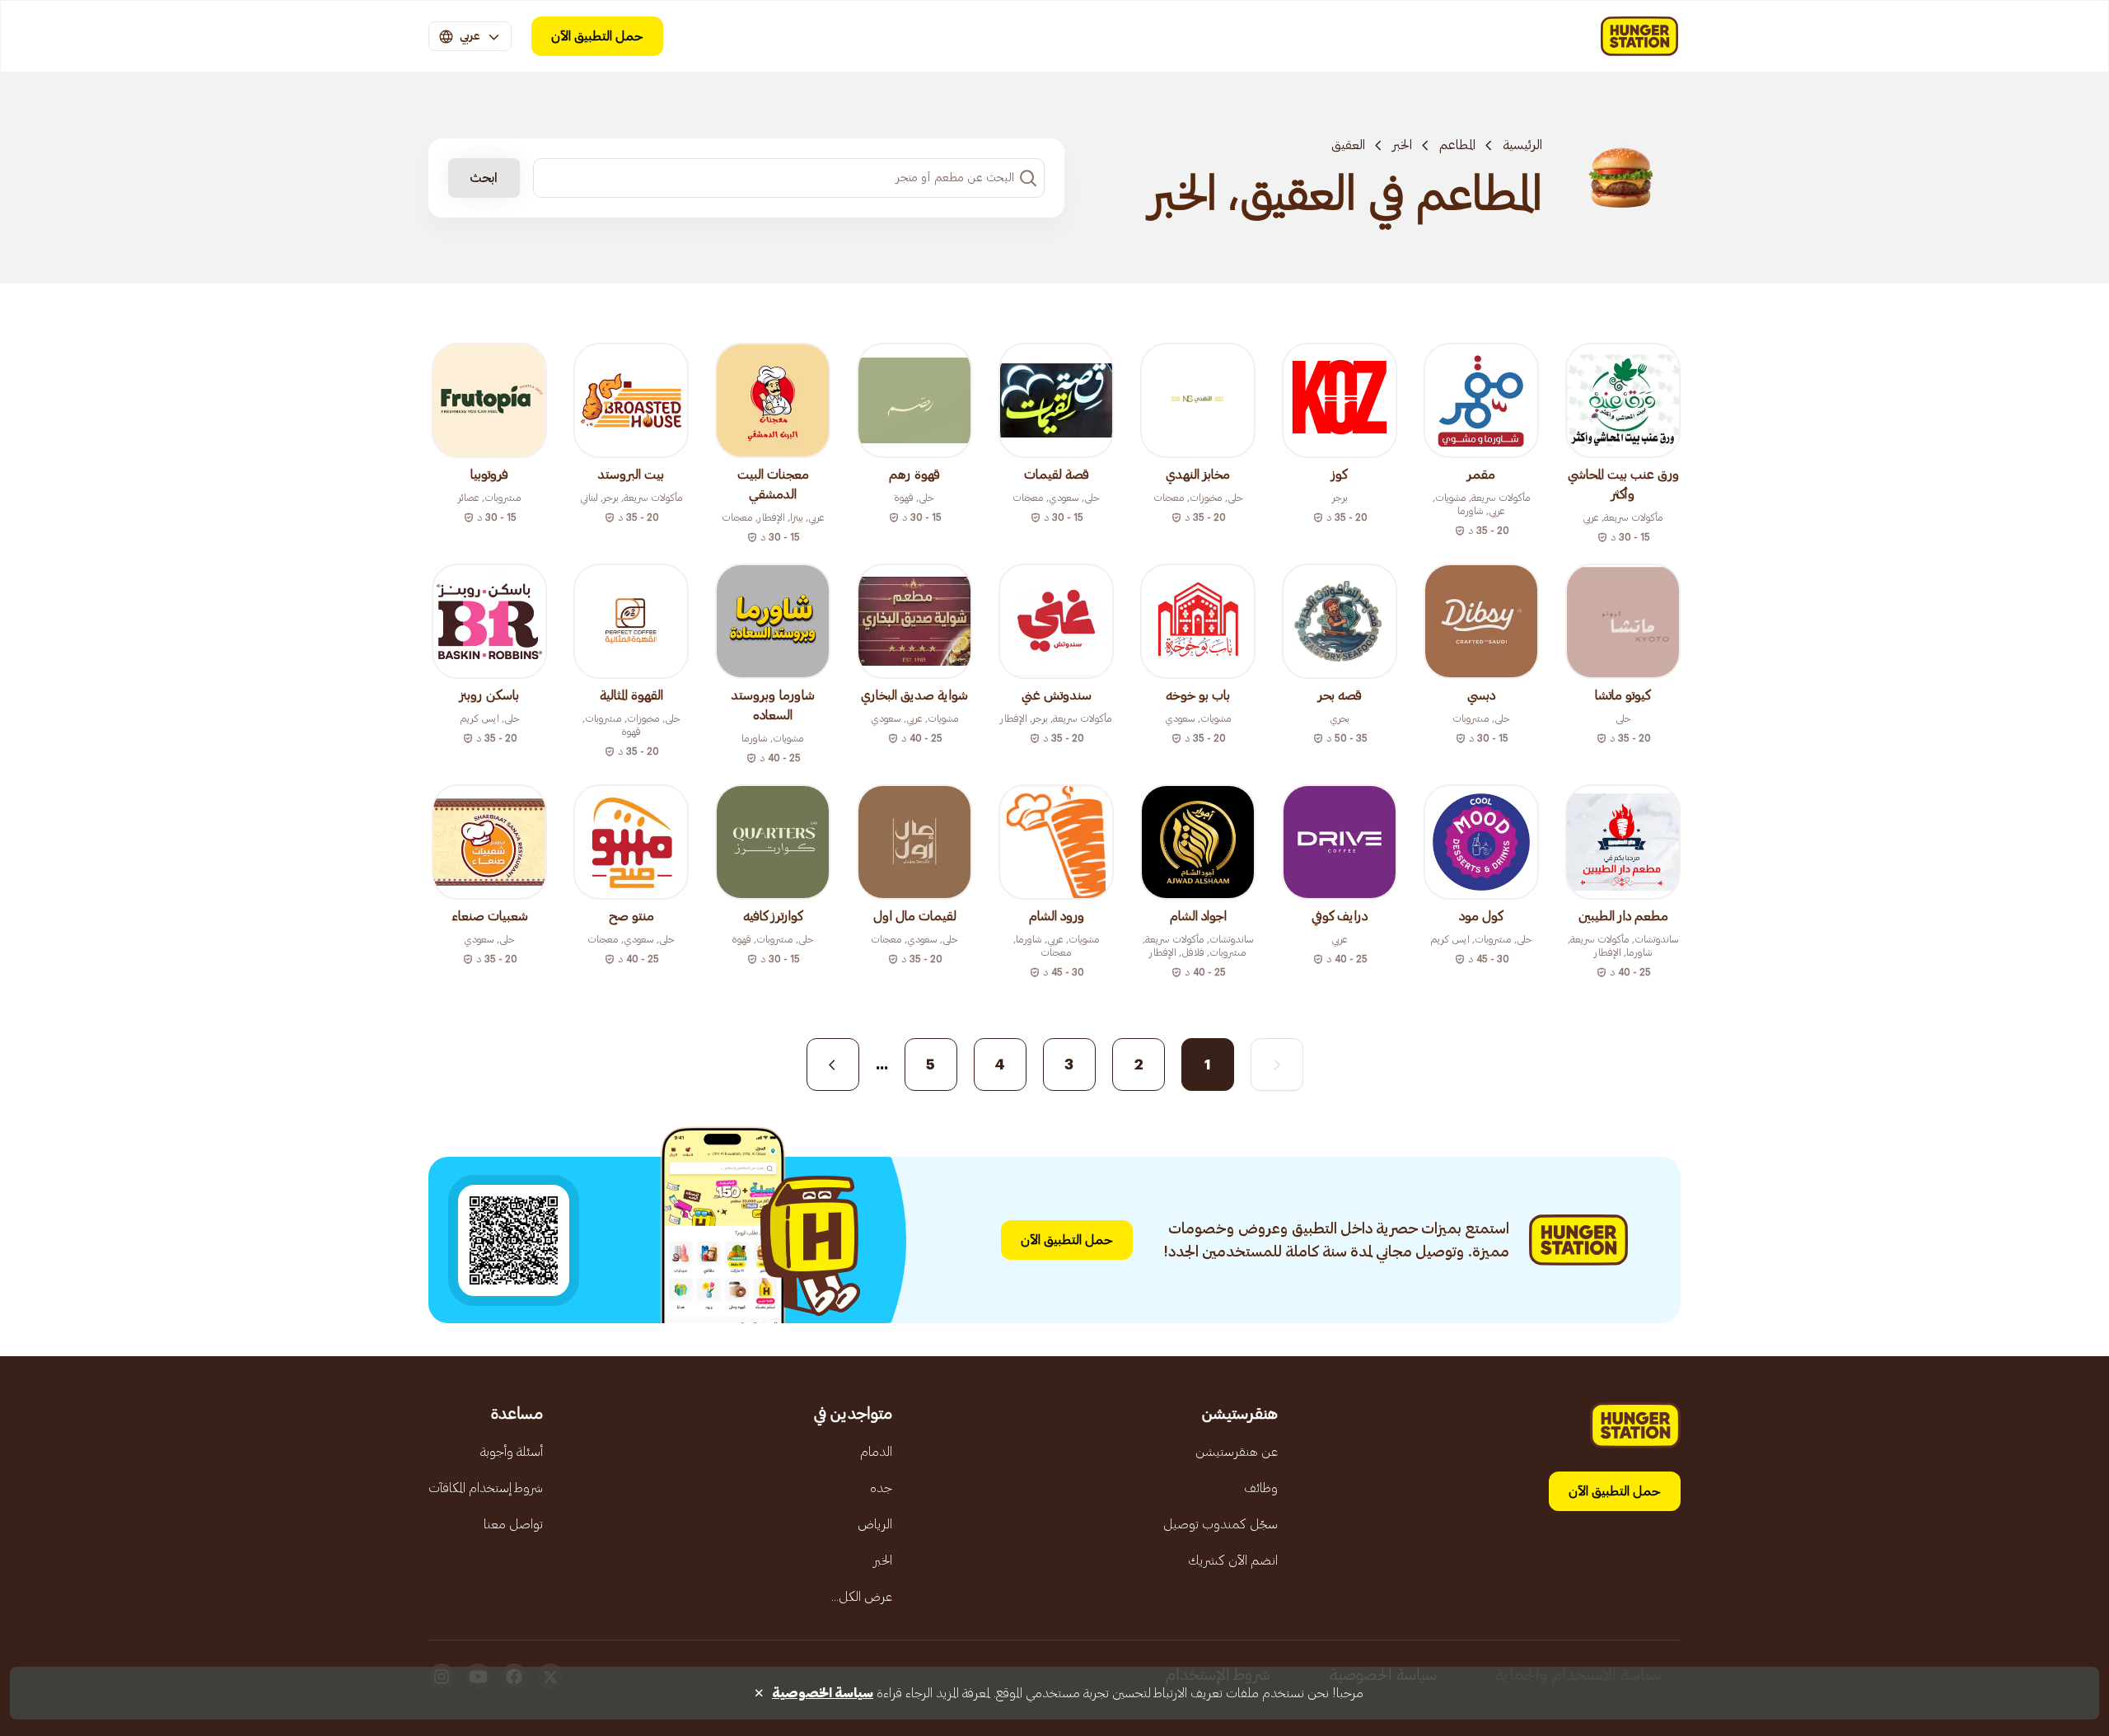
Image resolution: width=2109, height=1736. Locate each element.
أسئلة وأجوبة (512, 1452)
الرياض (875, 1524)
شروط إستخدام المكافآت (486, 1488)
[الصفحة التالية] (833, 1065)
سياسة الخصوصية (823, 1693)
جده (881, 1488)
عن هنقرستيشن (1237, 1452)
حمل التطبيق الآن (597, 36)
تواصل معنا (513, 1524)
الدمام (876, 1452)
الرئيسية (1522, 145)
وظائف (1261, 1488)
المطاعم (1457, 145)
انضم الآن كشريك (1233, 1561)
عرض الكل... (862, 1597)
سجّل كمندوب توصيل (1221, 1524)
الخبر (1402, 145)
